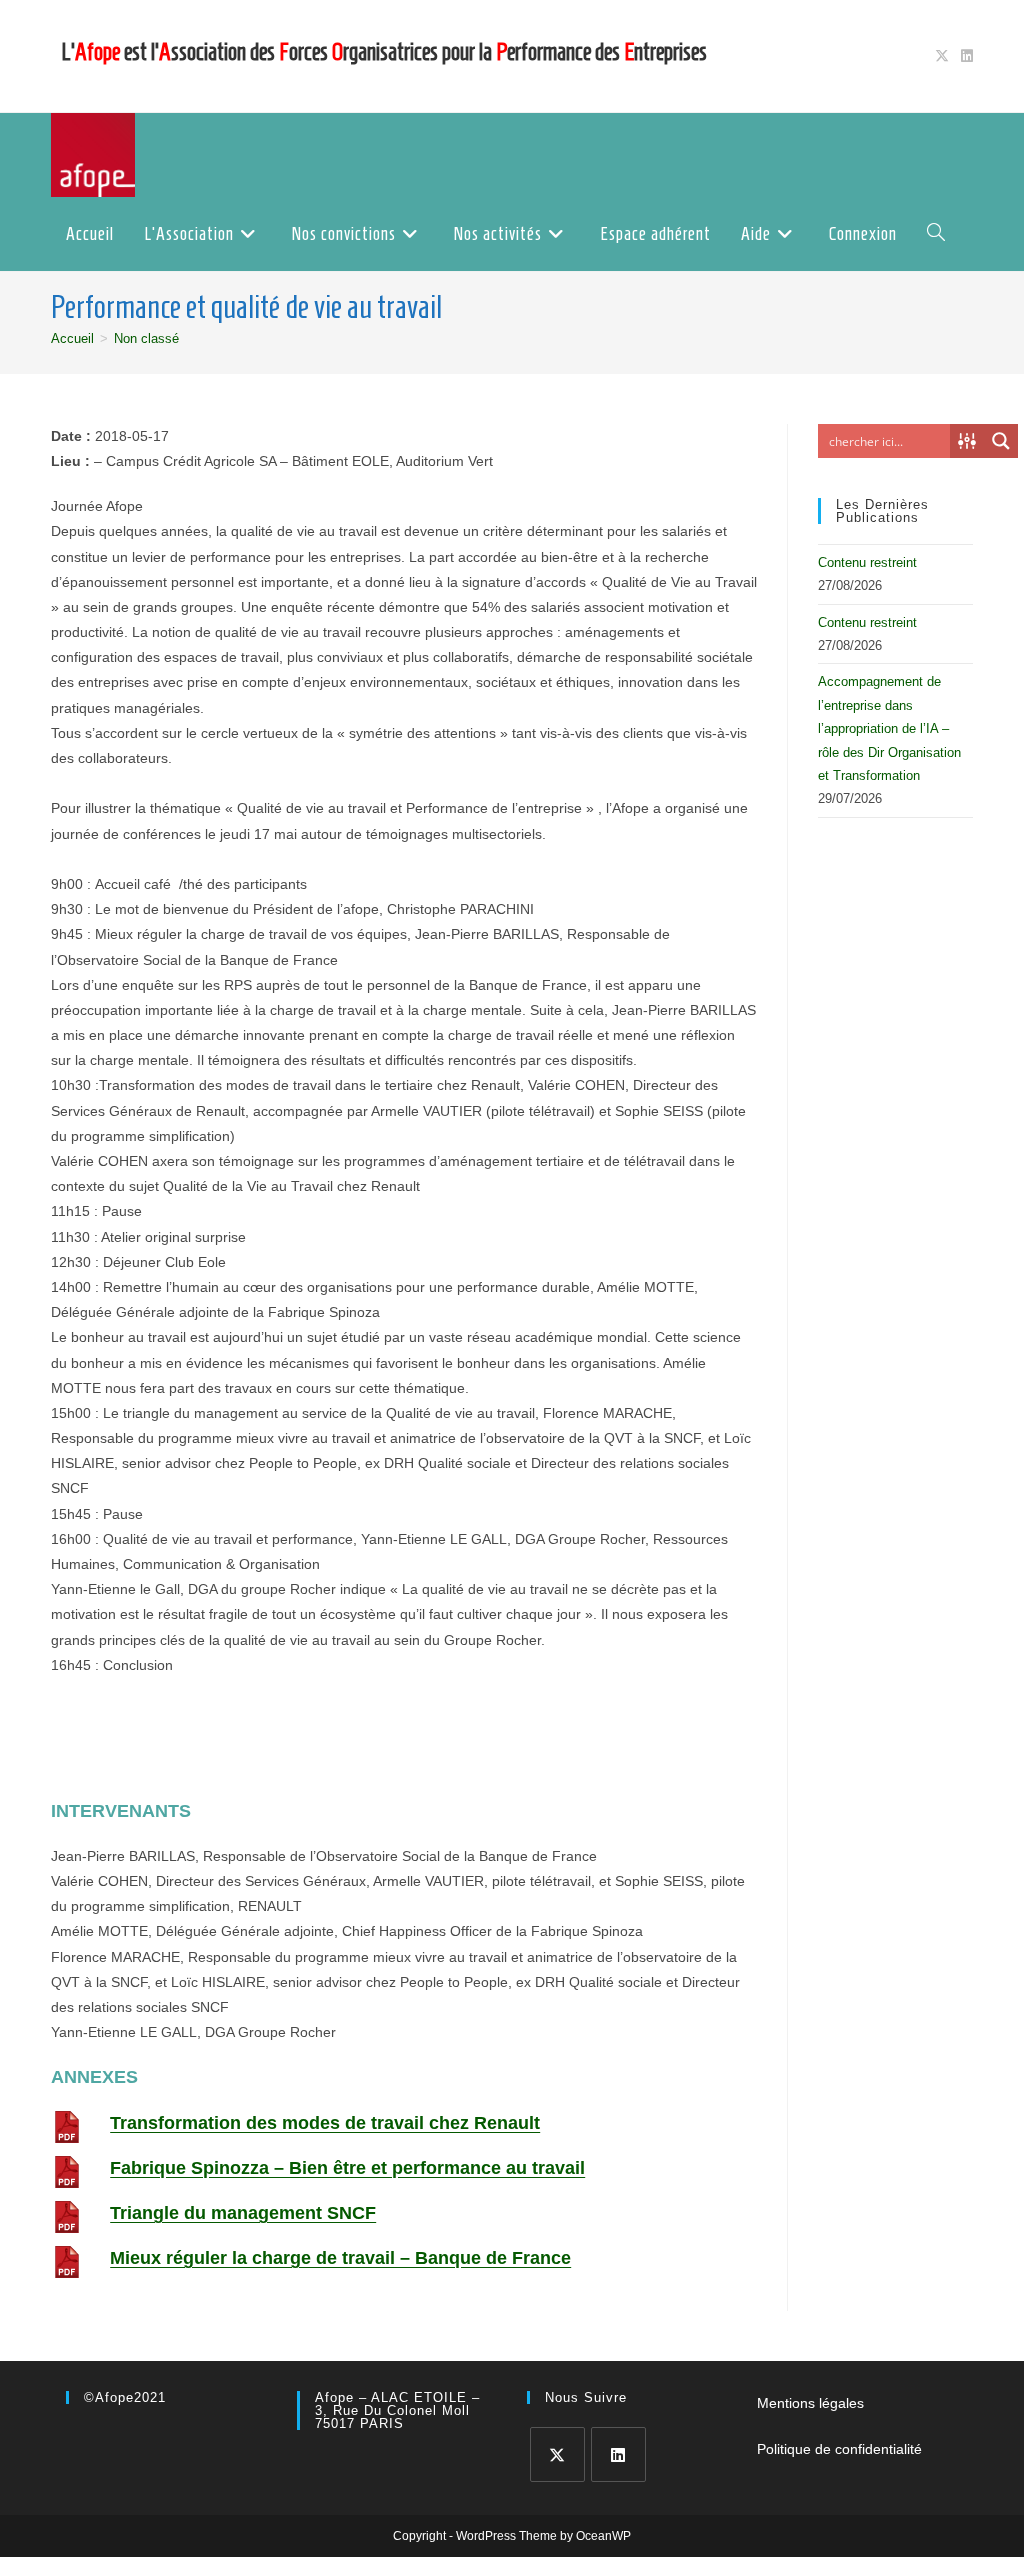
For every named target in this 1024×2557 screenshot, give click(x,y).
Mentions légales (810, 2403)
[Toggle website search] (936, 234)
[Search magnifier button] (1001, 441)
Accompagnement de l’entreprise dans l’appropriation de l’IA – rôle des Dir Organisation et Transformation (889, 728)
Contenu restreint (867, 562)
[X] (557, 2454)
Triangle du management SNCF (243, 2213)
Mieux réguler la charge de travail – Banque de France (340, 2258)
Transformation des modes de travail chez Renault (325, 2123)
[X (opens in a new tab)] (942, 56)
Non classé (146, 338)
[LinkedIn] (618, 2454)
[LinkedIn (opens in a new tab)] (964, 56)
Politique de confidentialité (839, 2449)
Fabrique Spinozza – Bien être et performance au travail (347, 2168)
